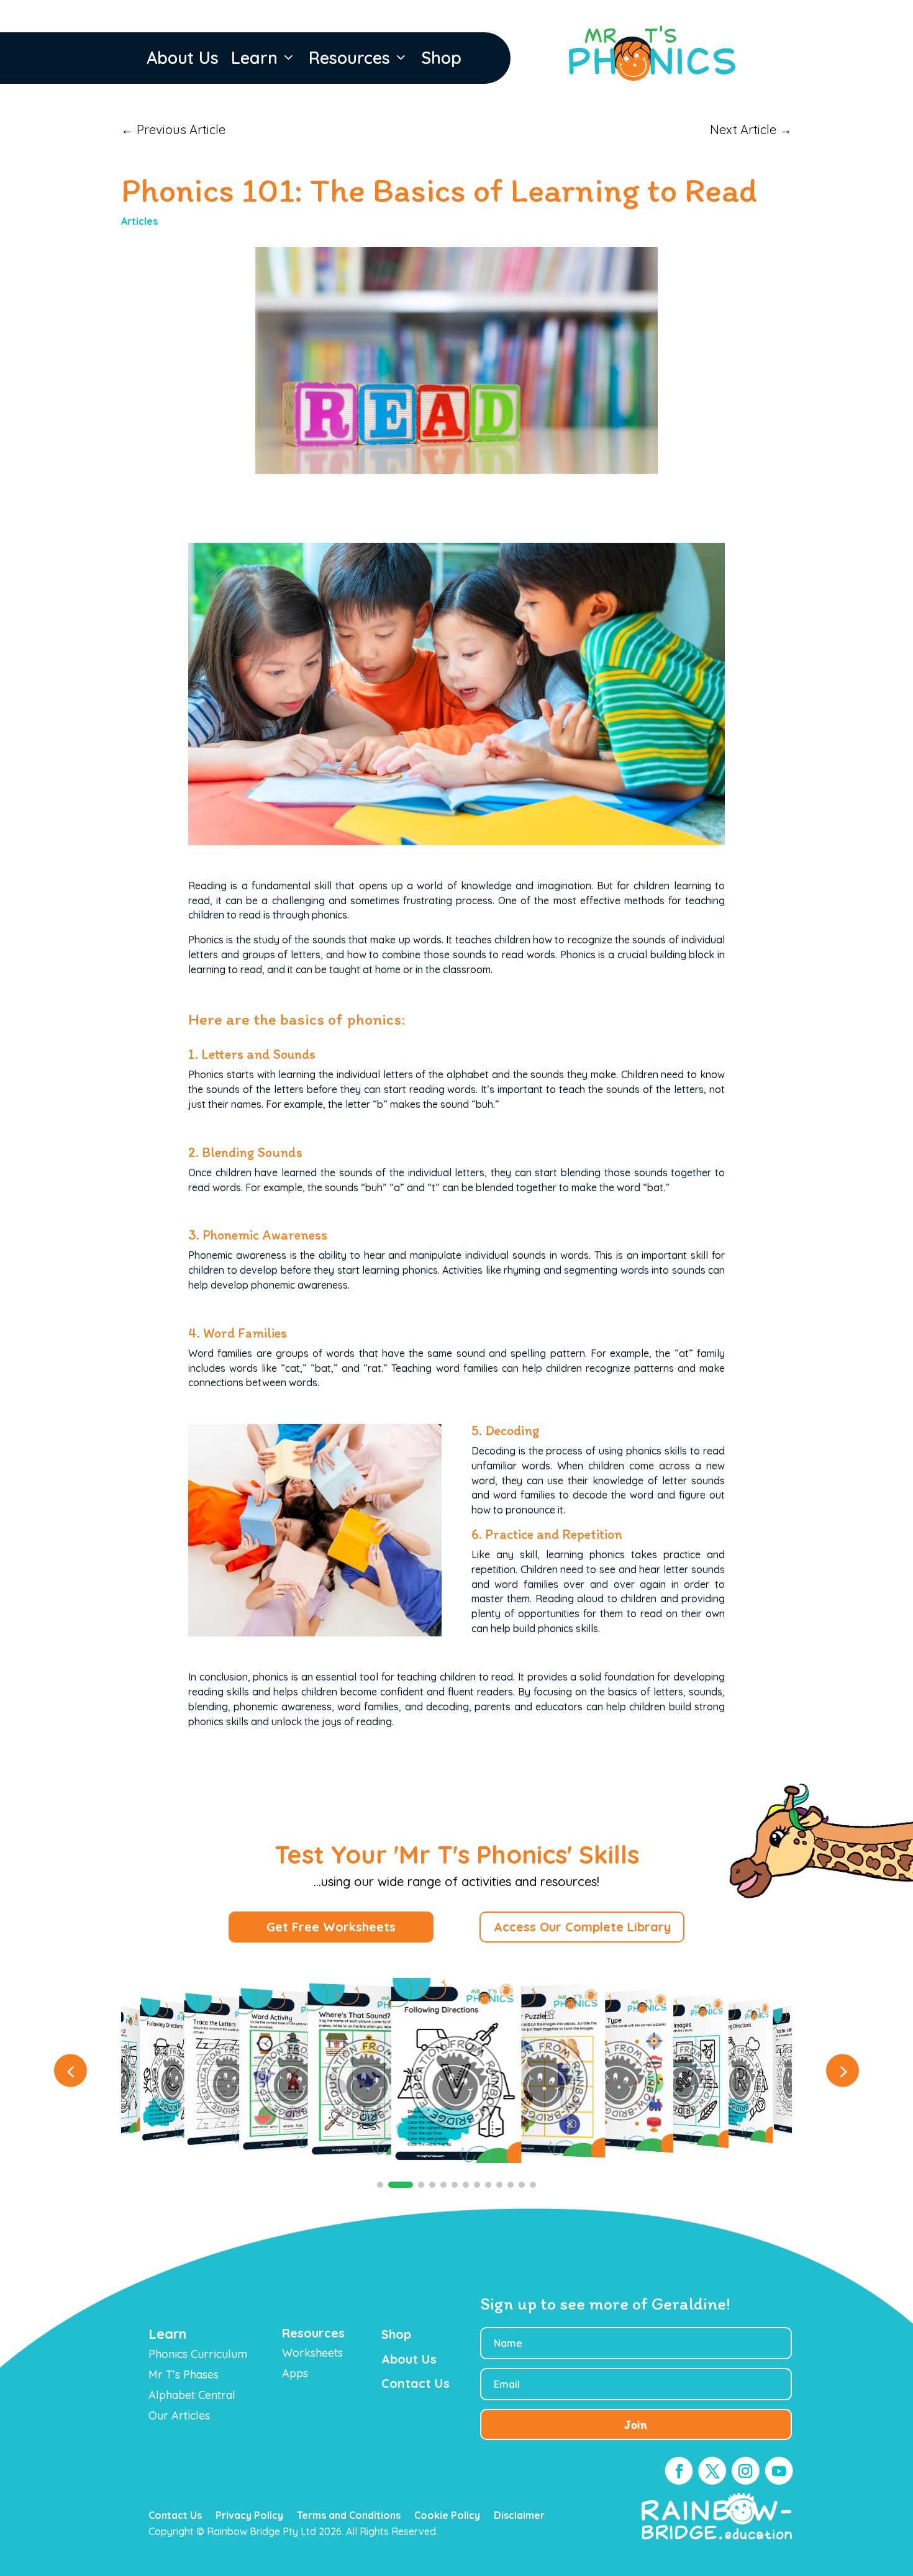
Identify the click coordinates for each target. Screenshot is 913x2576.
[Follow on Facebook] (679, 2471)
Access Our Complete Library (582, 1927)
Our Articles (179, 2415)
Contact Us (175, 2516)
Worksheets (312, 2353)
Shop (441, 58)
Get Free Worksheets (331, 1927)
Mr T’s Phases (184, 2374)
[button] (843, 2071)
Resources (349, 58)
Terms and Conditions (349, 2516)
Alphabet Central (192, 2395)
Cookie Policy (447, 2516)
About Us (183, 58)
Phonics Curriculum (198, 2354)
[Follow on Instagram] (746, 2471)
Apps (295, 2373)
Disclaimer (519, 2516)
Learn (254, 58)
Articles (139, 221)
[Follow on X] (712, 2471)
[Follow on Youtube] (779, 2471)
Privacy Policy (249, 2516)
